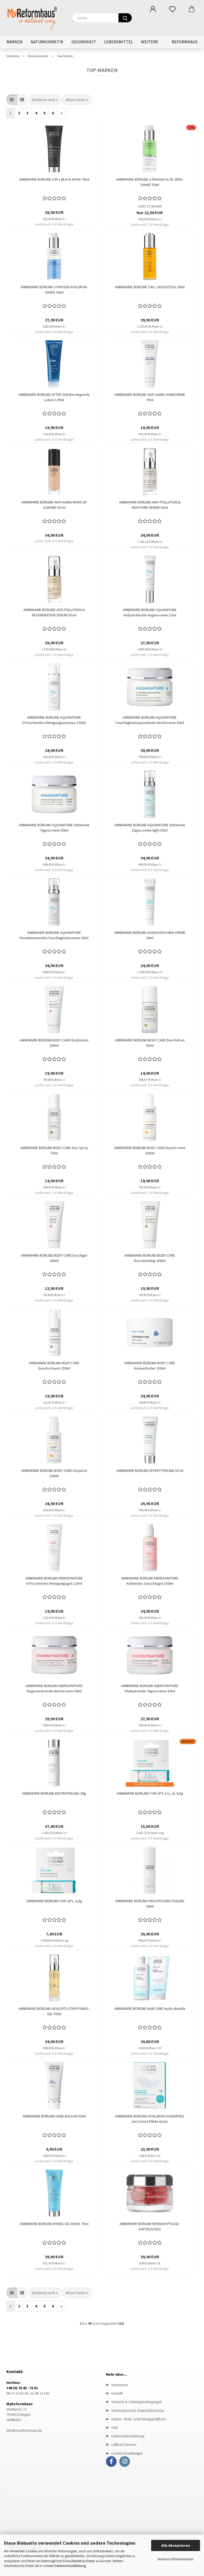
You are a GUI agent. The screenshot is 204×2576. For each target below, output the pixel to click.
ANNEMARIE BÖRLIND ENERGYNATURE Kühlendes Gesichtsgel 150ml (150, 1581)
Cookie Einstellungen (127, 2453)
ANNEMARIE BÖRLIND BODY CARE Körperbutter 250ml (150, 1366)
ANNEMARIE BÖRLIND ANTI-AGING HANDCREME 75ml (150, 397)
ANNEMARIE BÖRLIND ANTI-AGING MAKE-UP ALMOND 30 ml (54, 505)
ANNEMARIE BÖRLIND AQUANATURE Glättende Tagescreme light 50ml (150, 828)
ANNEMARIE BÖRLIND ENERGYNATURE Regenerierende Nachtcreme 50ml (54, 1688)
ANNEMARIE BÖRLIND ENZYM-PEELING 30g (54, 1793)
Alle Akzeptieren (176, 2545)
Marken (14, 42)
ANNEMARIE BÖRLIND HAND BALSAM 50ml (54, 2116)
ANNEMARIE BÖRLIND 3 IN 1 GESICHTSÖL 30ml (150, 287)
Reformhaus (185, 42)
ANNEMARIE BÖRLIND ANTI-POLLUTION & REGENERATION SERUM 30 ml (54, 612)
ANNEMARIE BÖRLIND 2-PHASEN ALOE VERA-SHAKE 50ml (150, 182)
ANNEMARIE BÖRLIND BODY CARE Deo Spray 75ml (54, 1150)
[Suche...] (125, 18)
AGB (114, 2427)
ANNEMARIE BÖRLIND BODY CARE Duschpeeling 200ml (150, 1258)
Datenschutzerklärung (70, 2566)
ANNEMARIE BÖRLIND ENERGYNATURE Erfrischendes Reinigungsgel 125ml (54, 1581)
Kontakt (117, 2393)
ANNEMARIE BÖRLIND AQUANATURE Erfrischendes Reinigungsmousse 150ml (54, 720)
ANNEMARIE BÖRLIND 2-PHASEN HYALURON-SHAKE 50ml (54, 290)
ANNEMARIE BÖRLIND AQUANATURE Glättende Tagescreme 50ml (54, 828)
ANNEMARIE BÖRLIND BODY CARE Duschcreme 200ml (150, 1150)
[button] (153, 9)
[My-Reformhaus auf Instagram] (125, 2461)
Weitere (150, 42)
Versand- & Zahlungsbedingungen (137, 2402)
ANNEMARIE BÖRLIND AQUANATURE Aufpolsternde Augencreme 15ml (150, 612)
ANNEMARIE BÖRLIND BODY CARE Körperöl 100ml (54, 1473)
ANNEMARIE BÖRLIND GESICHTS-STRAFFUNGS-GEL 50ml (54, 2011)
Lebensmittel (119, 42)
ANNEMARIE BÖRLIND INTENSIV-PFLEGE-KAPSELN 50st (150, 2226)
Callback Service (124, 2444)
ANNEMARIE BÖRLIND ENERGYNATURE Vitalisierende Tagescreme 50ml (150, 1688)
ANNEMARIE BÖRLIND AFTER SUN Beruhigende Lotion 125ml (54, 397)
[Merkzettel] (172, 9)
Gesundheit (84, 42)
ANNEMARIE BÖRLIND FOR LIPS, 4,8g (54, 1901)
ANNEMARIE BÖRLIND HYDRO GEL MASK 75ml (54, 2224)
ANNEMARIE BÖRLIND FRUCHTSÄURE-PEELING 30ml (150, 1904)
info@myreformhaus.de (24, 2430)
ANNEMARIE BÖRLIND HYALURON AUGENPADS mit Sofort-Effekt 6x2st (150, 2119)
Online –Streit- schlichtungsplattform (139, 2419)
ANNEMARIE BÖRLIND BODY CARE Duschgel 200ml (54, 1258)
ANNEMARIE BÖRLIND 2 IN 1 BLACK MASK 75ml (54, 179)
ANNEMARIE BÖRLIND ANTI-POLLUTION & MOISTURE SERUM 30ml (150, 505)
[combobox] (45, 100)
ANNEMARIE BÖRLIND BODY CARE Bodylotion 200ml (54, 1043)
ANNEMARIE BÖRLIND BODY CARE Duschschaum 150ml (54, 1366)
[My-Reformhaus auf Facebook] (111, 2461)
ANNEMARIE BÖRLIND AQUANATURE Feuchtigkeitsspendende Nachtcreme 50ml (150, 720)
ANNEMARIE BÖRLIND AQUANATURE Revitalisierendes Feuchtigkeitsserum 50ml (54, 935)
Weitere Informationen (175, 2559)
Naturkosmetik (47, 42)
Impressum (120, 2385)
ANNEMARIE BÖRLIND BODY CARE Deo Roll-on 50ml (150, 1043)
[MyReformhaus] (36, 17)
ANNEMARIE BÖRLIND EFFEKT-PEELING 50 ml (150, 1471)
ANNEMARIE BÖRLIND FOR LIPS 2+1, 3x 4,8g (150, 1793)
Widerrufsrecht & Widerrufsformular (138, 2410)
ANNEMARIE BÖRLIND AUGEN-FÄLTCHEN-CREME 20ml (150, 935)
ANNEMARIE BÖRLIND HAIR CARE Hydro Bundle (150, 2009)
